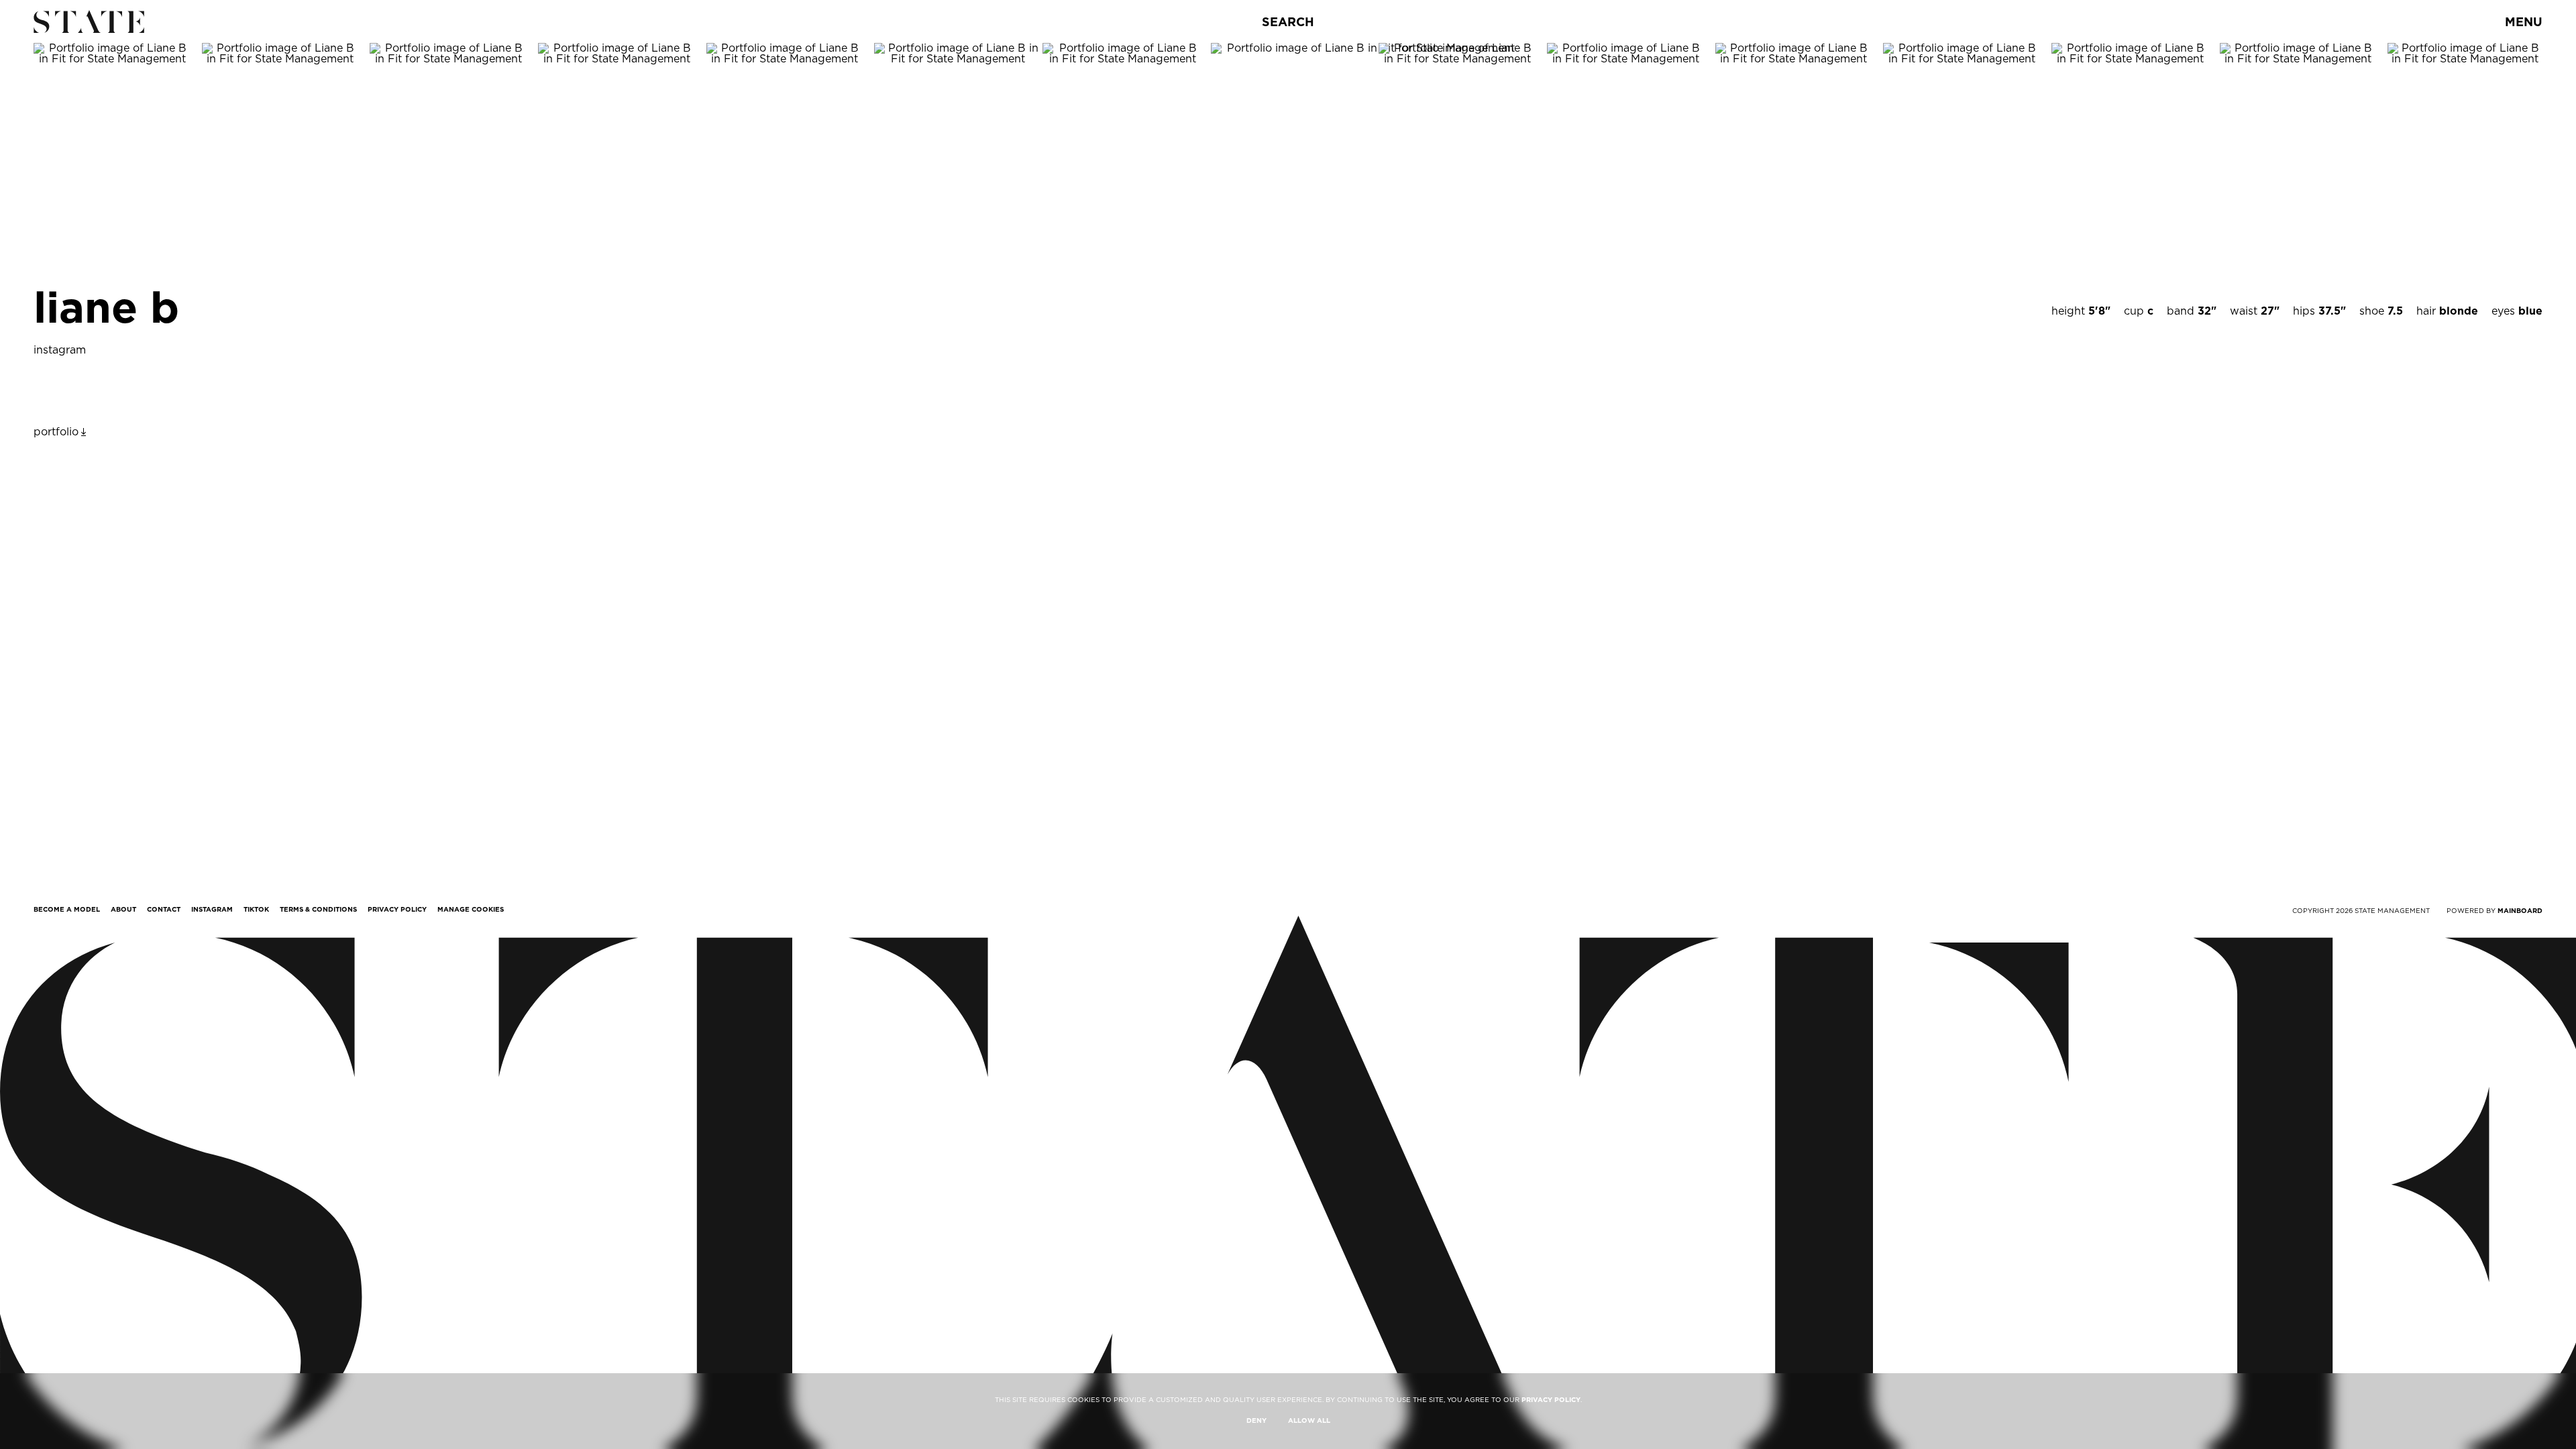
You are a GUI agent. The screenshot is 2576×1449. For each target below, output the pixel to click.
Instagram (212, 909)
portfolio (56, 432)
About (123, 909)
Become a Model (67, 909)
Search (1288, 22)
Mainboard (2520, 910)
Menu (2524, 22)
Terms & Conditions (318, 909)
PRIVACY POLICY (1551, 1399)
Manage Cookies (471, 909)
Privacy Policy (397, 909)
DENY (1256, 1420)
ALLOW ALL (1309, 1420)
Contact (164, 909)
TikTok (256, 909)
